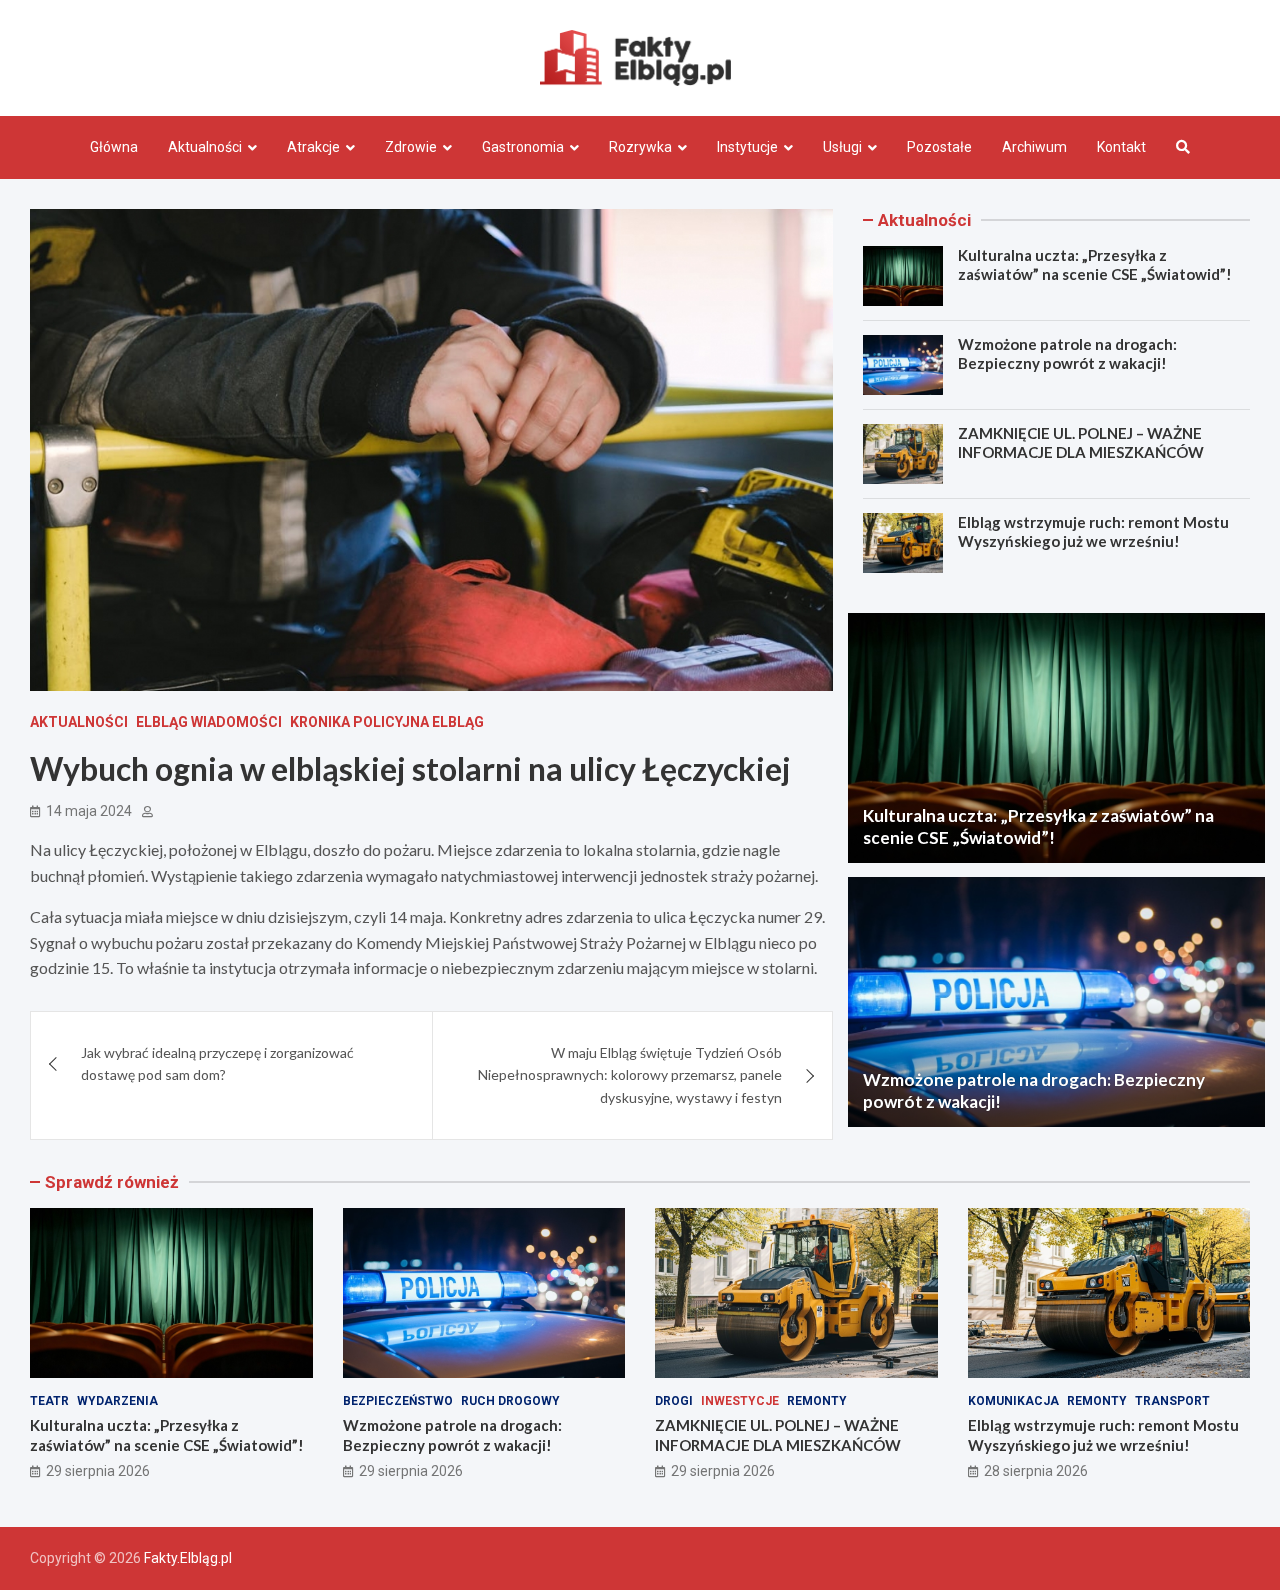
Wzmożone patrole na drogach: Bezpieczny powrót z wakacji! (1067, 354)
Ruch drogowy (510, 1401)
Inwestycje (740, 1401)
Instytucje (747, 147)
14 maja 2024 (89, 811)
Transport (1172, 1401)
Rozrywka (640, 147)
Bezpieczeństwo (398, 1401)
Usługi (842, 147)
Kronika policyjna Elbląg (387, 722)
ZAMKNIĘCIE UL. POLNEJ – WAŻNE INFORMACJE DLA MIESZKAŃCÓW (1081, 443)
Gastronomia (523, 147)
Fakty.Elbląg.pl (188, 1558)
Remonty (817, 1401)
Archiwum (1034, 147)
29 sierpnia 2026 (98, 1471)
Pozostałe (939, 147)
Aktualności (205, 147)
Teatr (49, 1401)
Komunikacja (1013, 1401)
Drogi (674, 1401)
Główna (114, 147)
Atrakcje (313, 147)
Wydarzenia (117, 1401)
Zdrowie (411, 147)
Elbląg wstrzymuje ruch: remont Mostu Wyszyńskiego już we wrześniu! (1093, 532)
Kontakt (1121, 147)
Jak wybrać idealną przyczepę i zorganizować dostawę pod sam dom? (217, 1063)
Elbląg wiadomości (209, 722)
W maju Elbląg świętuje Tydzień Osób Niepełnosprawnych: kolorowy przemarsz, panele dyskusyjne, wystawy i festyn (630, 1075)
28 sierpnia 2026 (1036, 1471)
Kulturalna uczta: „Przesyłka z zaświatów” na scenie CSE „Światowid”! (1095, 265)
